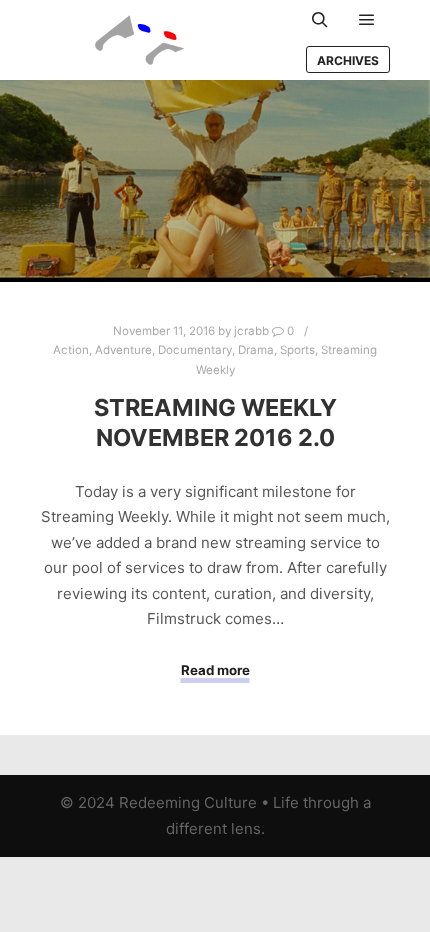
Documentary (195, 350)
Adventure (123, 350)
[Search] (320, 20)
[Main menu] (367, 20)
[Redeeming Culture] (140, 40)
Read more (215, 670)
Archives (348, 60)
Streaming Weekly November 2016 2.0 (215, 423)
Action (71, 350)
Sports (297, 350)
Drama (256, 350)
